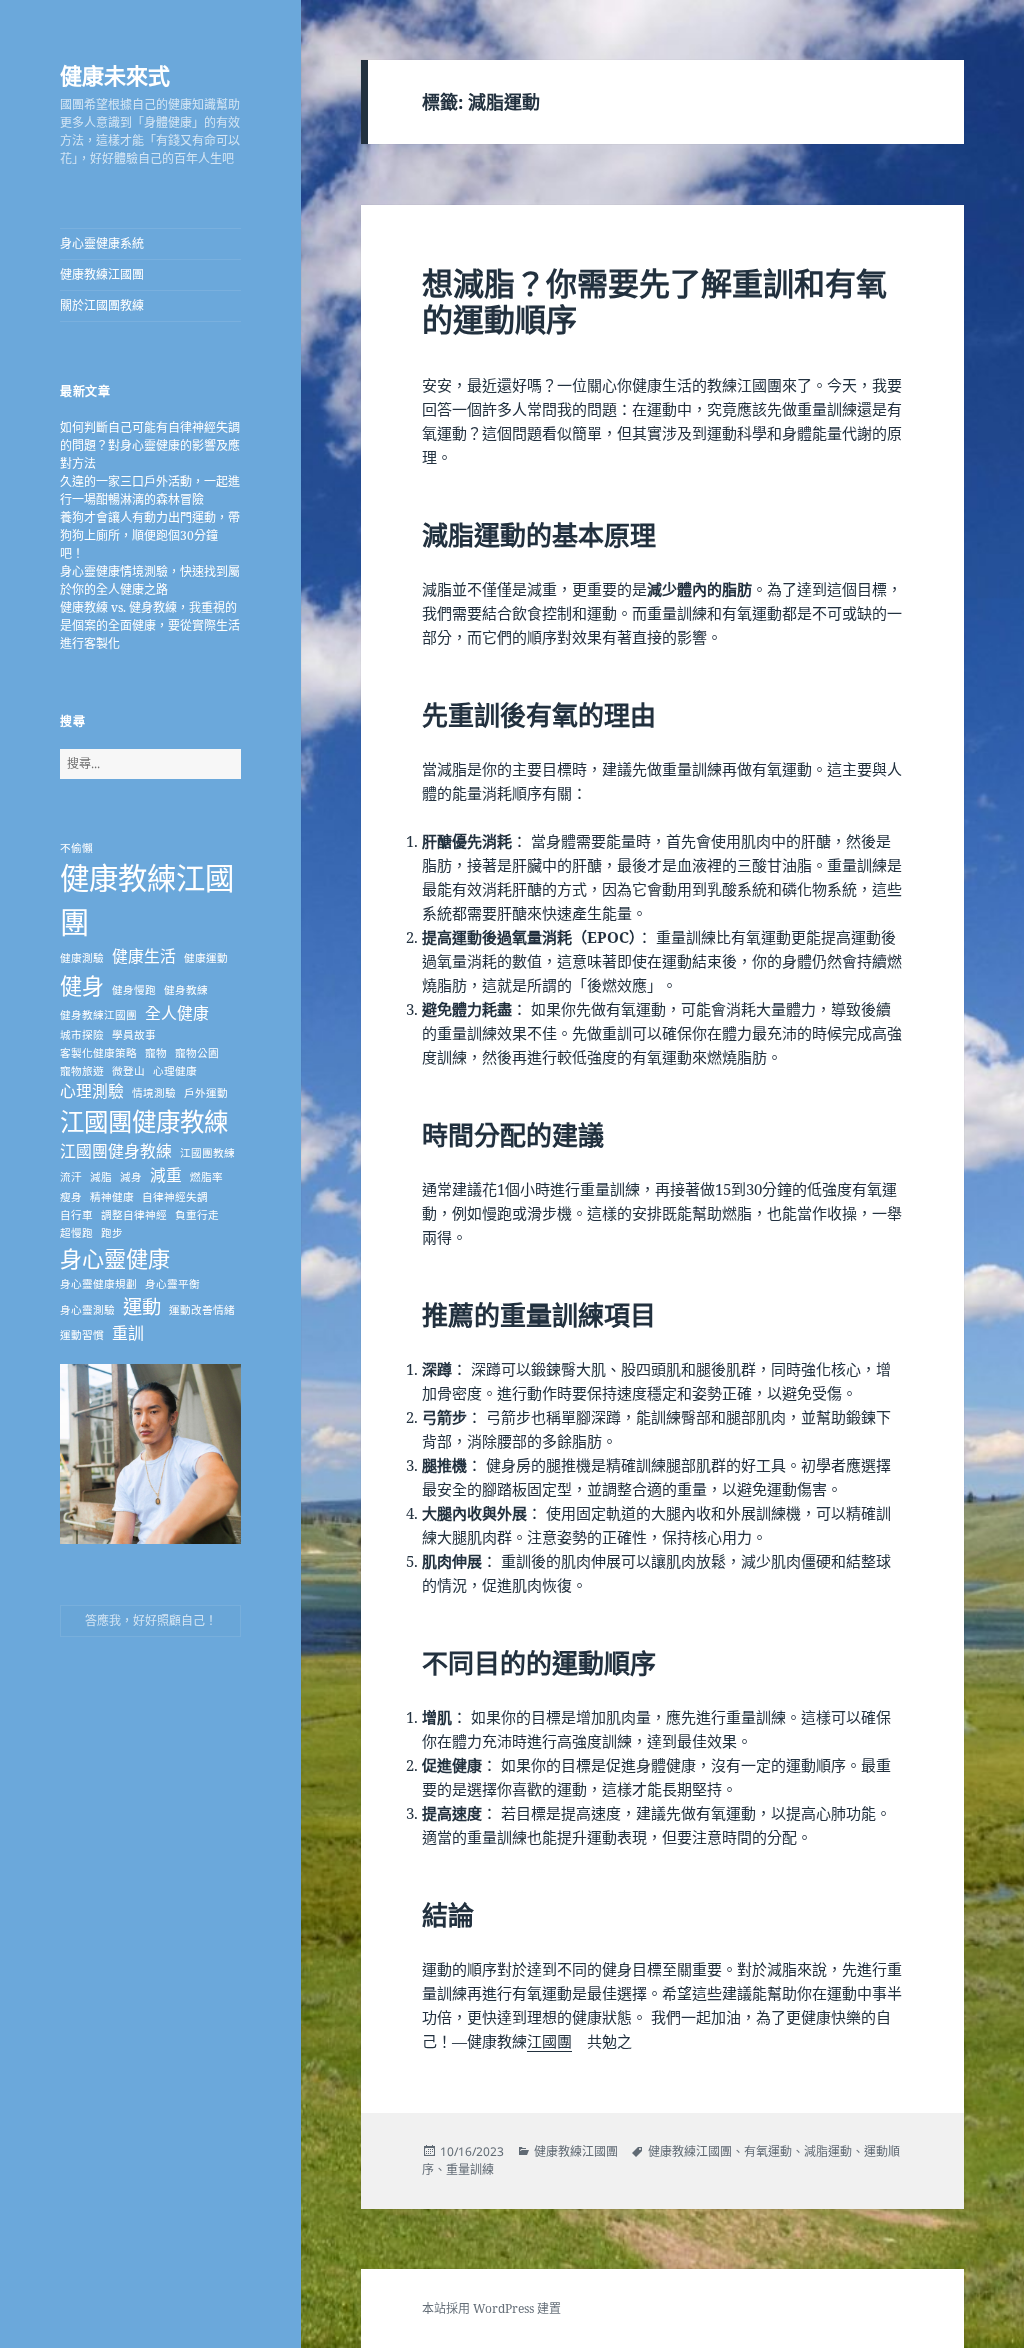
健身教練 (186, 990)
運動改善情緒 (202, 1310)
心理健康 (175, 1071)
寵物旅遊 (82, 1071)
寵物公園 (197, 1053)
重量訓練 (470, 2169)
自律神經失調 (175, 1197)
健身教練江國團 (98, 1015)
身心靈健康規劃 (98, 1284)
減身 (131, 1177)
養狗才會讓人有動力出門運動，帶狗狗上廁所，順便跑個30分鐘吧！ (150, 535)
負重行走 (197, 1215)
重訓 (128, 1333)
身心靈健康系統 (102, 243)
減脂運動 (828, 2151)
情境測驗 (154, 1093)
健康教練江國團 (102, 274)
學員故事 (134, 1035)
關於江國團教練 (102, 305)
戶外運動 (206, 1093)
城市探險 (82, 1035)
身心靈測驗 (87, 1310)
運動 (142, 1306)
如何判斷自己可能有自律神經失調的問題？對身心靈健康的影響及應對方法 (150, 445)
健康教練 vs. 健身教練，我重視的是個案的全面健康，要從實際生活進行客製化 (150, 625)
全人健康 (177, 1013)
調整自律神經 (134, 1215)
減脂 (101, 1177)
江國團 (549, 2041)
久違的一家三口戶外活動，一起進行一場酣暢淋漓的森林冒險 (150, 490)
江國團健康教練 (144, 1121)
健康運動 (206, 958)
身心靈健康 (115, 1258)
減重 (166, 1175)
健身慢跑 (134, 990)
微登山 (128, 1071)
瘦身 (71, 1197)
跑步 (112, 1233)
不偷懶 (76, 848)
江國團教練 (207, 1153)
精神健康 (112, 1197)
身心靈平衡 (172, 1284)
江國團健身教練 (116, 1151)
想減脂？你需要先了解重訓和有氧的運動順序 (654, 301)
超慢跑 (76, 1233)
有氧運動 (768, 2151)
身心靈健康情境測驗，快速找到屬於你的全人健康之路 (150, 580)
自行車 (76, 1215)
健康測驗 (82, 958)
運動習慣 (82, 1335)
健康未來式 (115, 75)
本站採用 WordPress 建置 (491, 2308)
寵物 (156, 1053)
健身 (82, 985)
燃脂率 (206, 1177)
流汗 (71, 1177)
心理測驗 (92, 1091)
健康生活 (144, 956)
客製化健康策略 (98, 1053)
